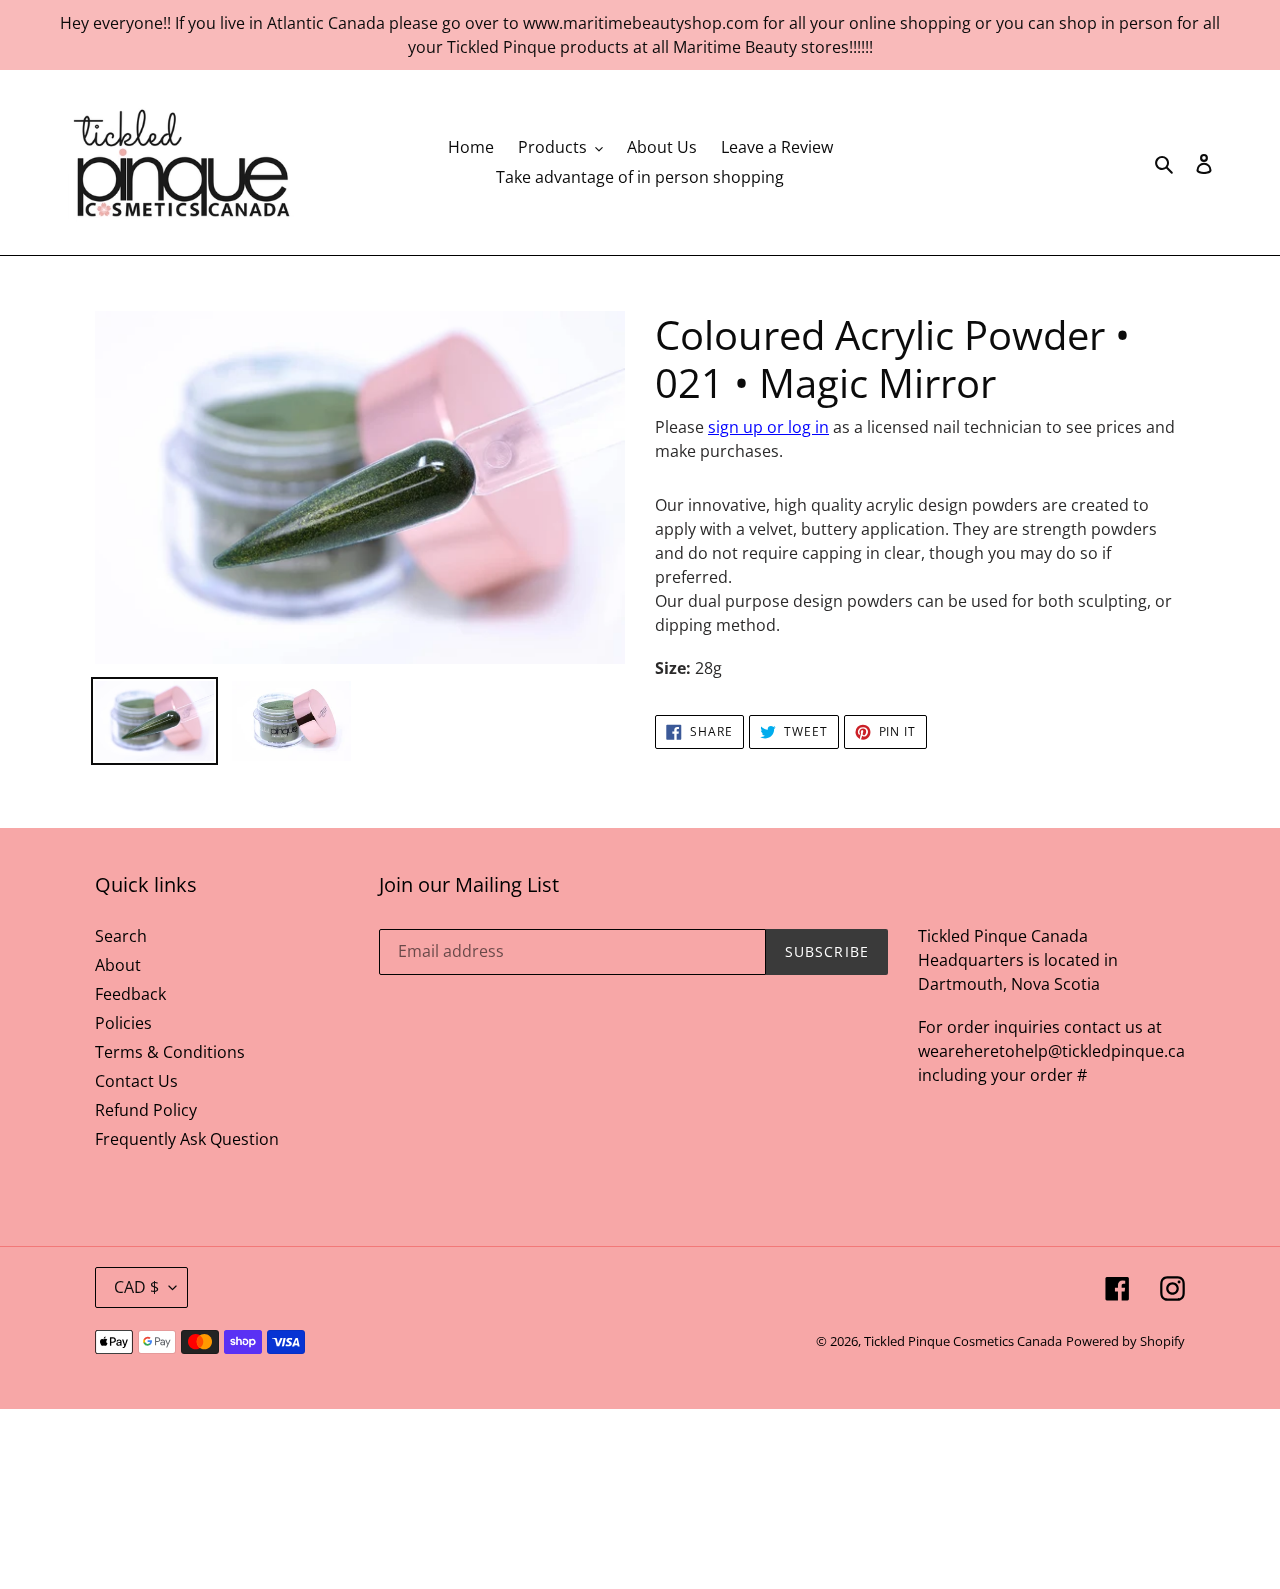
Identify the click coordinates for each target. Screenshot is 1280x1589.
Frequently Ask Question (187, 1139)
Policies (123, 1023)
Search (121, 936)
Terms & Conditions (170, 1052)
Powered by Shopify (1125, 1341)
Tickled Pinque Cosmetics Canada (963, 1341)
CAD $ (136, 1287)
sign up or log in (768, 427)
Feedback (130, 994)
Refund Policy (146, 1110)
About (118, 965)
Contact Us (136, 1081)
